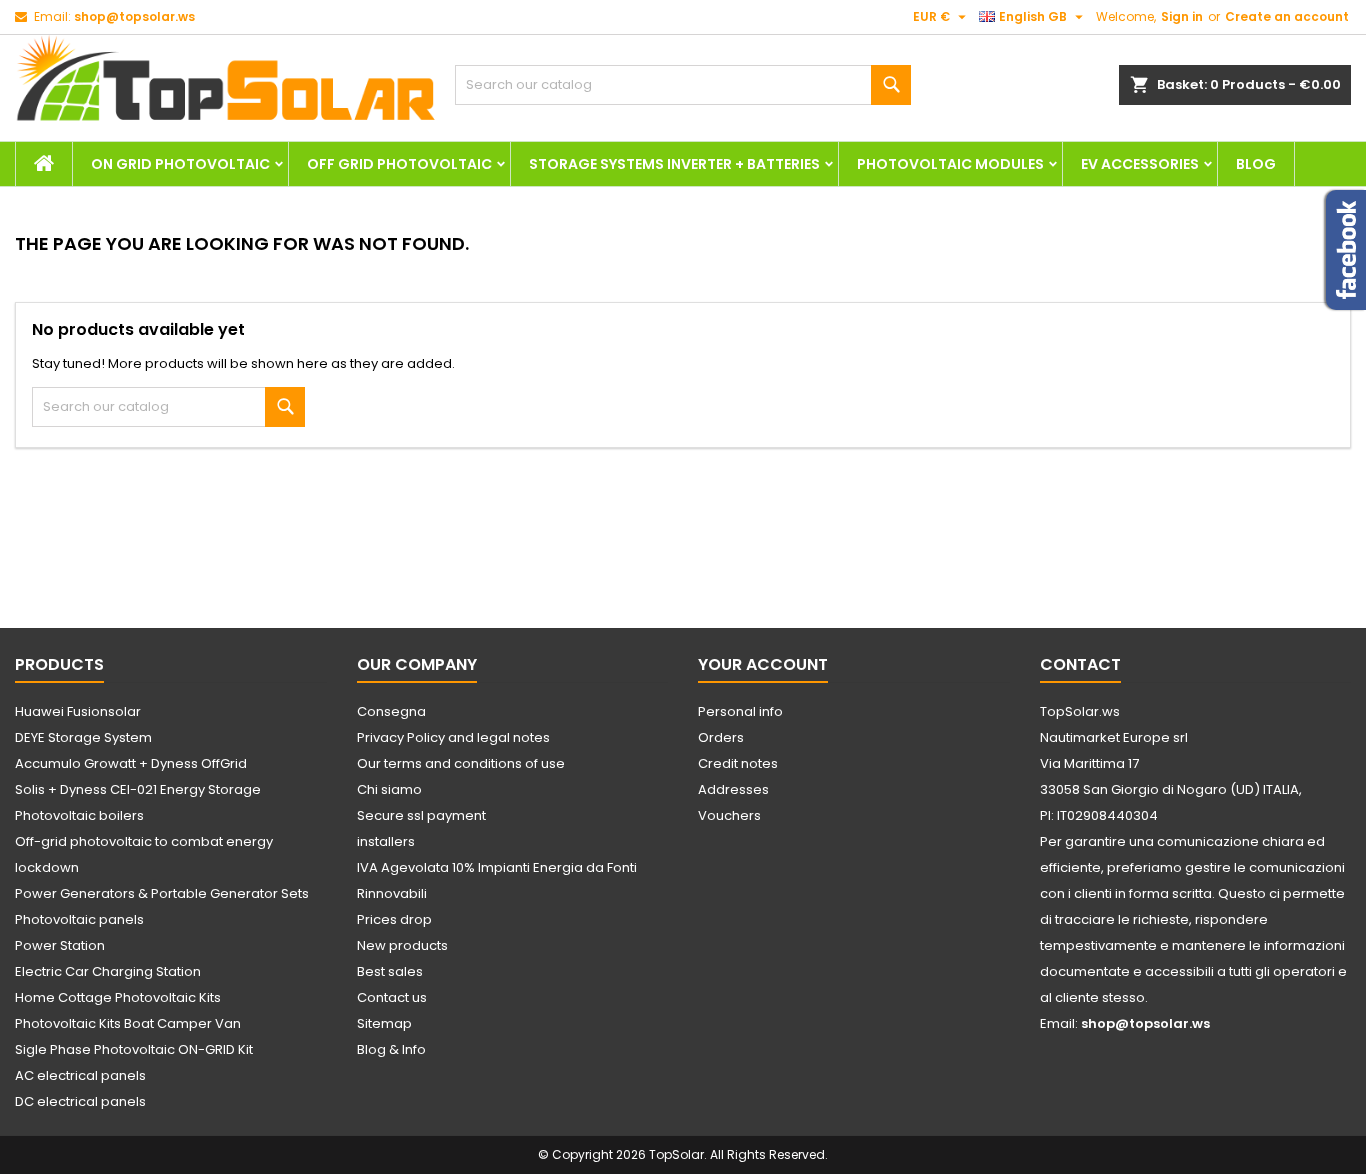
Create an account (1287, 16)
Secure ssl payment (421, 815)
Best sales (390, 971)
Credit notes (738, 763)
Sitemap (384, 1023)
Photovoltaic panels (79, 919)
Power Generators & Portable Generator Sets (162, 893)
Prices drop (394, 919)
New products (402, 945)
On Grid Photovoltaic (180, 164)
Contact (1080, 664)
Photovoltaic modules (950, 164)
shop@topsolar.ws (134, 16)
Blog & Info (391, 1049)
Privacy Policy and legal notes (453, 737)
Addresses (733, 789)
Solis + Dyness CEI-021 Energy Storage (138, 789)
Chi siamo (389, 789)
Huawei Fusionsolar (78, 711)
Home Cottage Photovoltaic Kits (118, 997)
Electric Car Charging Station (108, 971)
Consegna (391, 711)
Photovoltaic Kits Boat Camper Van (128, 1023)
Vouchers (729, 815)
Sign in (1182, 16)
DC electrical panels (80, 1101)
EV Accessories (1140, 164)
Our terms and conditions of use (461, 763)
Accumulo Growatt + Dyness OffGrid (131, 763)
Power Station (60, 945)
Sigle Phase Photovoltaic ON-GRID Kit (134, 1049)
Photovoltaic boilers (79, 815)
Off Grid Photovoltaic (399, 164)
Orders (721, 737)
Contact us (392, 997)
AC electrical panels (80, 1075)
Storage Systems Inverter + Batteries (674, 164)
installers (386, 841)
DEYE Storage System (83, 737)
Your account (763, 664)
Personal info (740, 711)
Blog (1256, 164)
